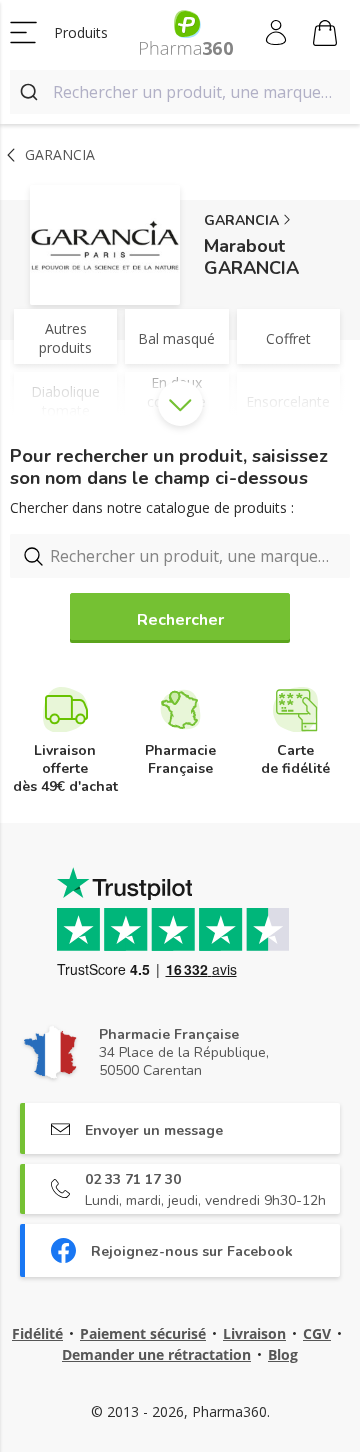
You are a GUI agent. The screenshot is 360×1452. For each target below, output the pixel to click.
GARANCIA (241, 220)
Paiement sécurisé (143, 1333)
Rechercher (180, 620)
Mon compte (277, 33)
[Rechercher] (31, 92)
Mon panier (325, 33)
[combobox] (180, 92)
